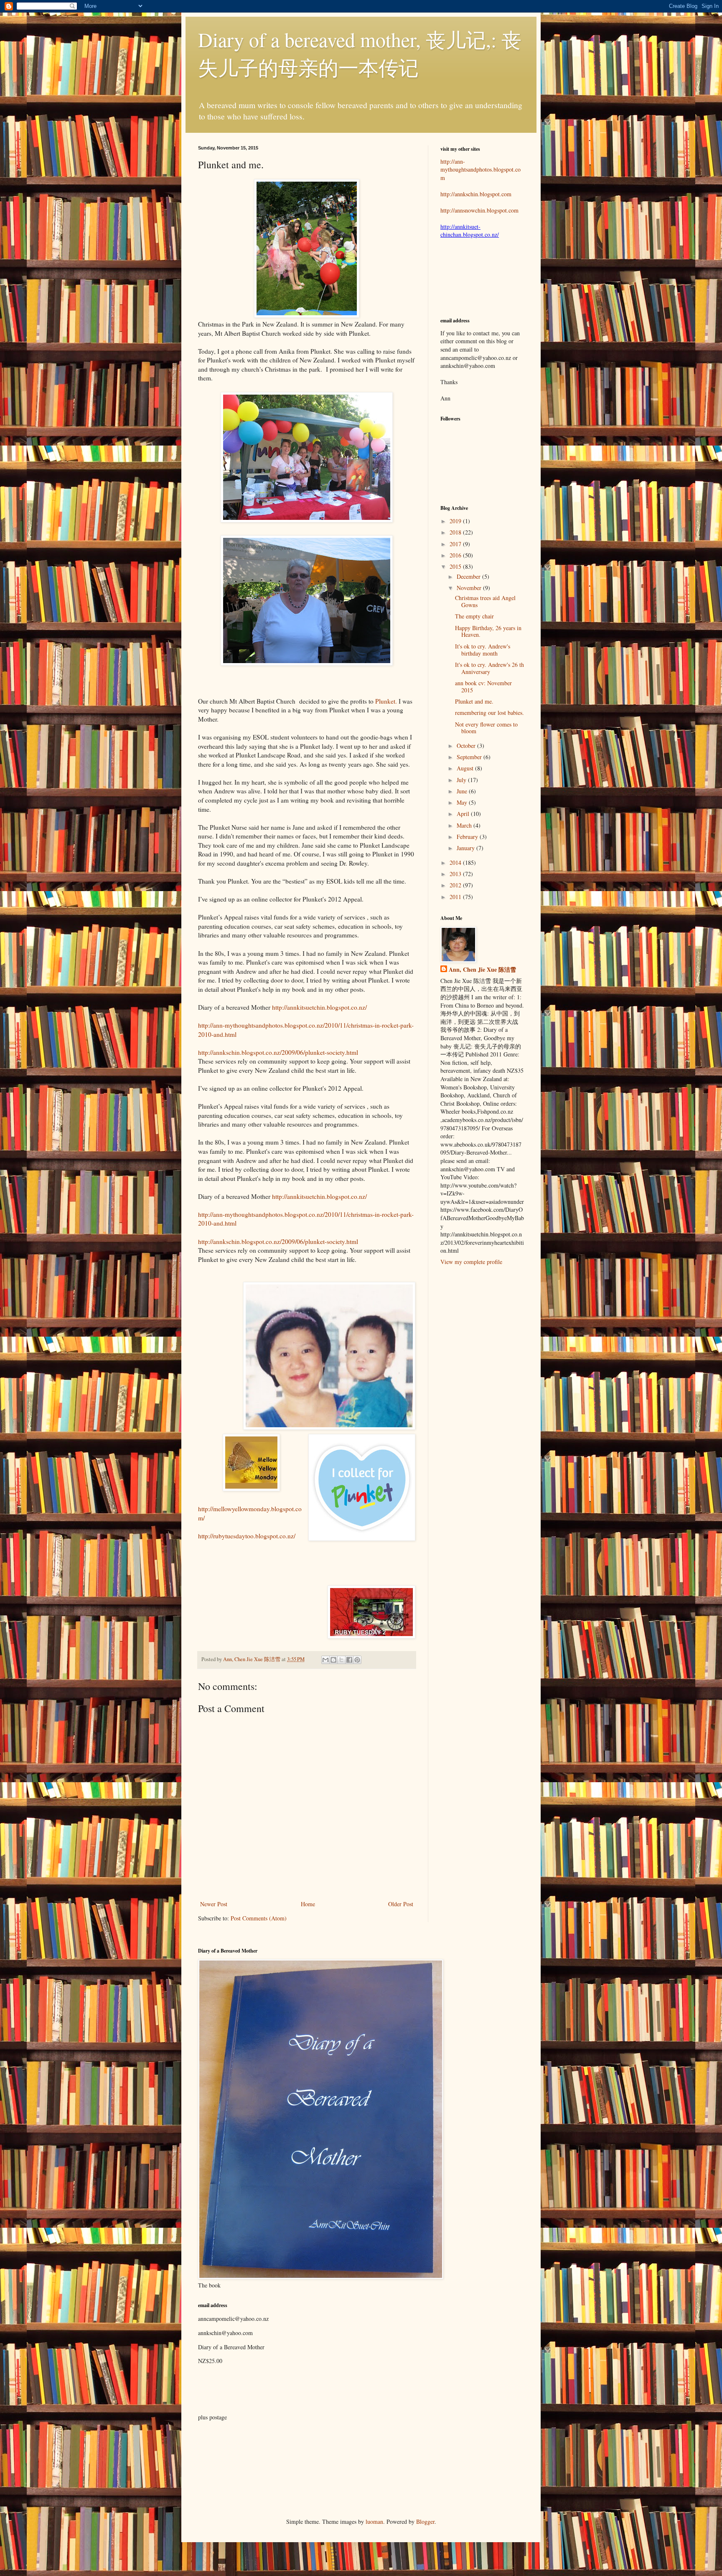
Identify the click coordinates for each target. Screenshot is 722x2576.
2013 (456, 874)
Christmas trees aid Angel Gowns (485, 601)
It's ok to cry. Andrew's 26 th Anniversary (489, 668)
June (463, 791)
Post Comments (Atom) (259, 1918)
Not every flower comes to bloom (486, 728)
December (469, 576)
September (470, 757)
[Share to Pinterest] (357, 1660)
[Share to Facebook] (349, 1660)
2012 (456, 885)
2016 (456, 555)
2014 (456, 862)
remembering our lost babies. (489, 713)
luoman (374, 2522)
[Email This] (325, 1660)
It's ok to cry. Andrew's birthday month (483, 650)
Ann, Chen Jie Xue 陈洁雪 (252, 1659)
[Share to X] (341, 1660)
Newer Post (214, 1904)
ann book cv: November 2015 (483, 686)
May (463, 802)
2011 (456, 897)
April (464, 814)
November (470, 588)
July (462, 780)
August (466, 768)
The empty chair (474, 616)
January (467, 848)
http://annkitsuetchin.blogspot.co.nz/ (319, 1007)
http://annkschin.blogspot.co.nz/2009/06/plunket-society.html (278, 1052)
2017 (456, 544)
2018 (456, 532)
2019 (456, 521)
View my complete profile (471, 1262)
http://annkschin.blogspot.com (476, 194)
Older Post (401, 1904)
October (467, 746)
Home (308, 1904)
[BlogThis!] (333, 1660)
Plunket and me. (474, 701)
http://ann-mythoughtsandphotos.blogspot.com (480, 170)
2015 (456, 566)
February (468, 837)
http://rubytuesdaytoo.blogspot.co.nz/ (247, 1536)
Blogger (425, 2522)
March (465, 825)
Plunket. (386, 701)
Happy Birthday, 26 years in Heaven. (488, 631)
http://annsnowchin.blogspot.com (479, 210)
